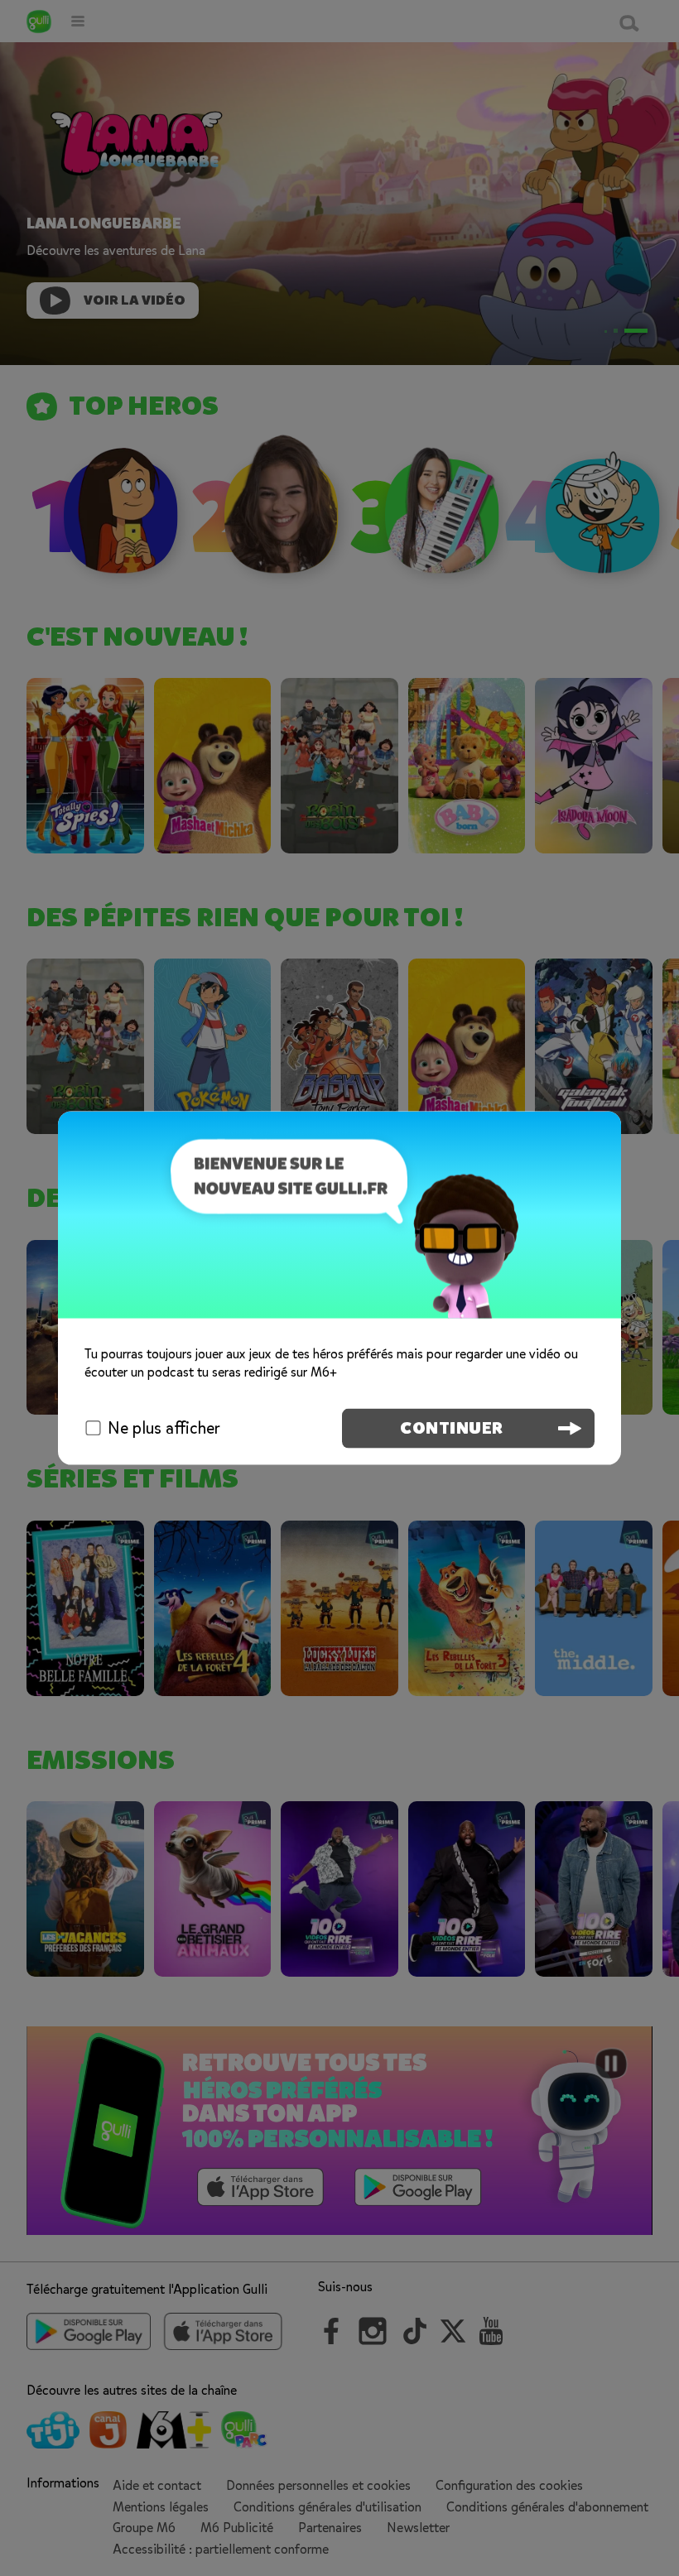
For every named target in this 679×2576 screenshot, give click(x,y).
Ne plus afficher (164, 1427)
